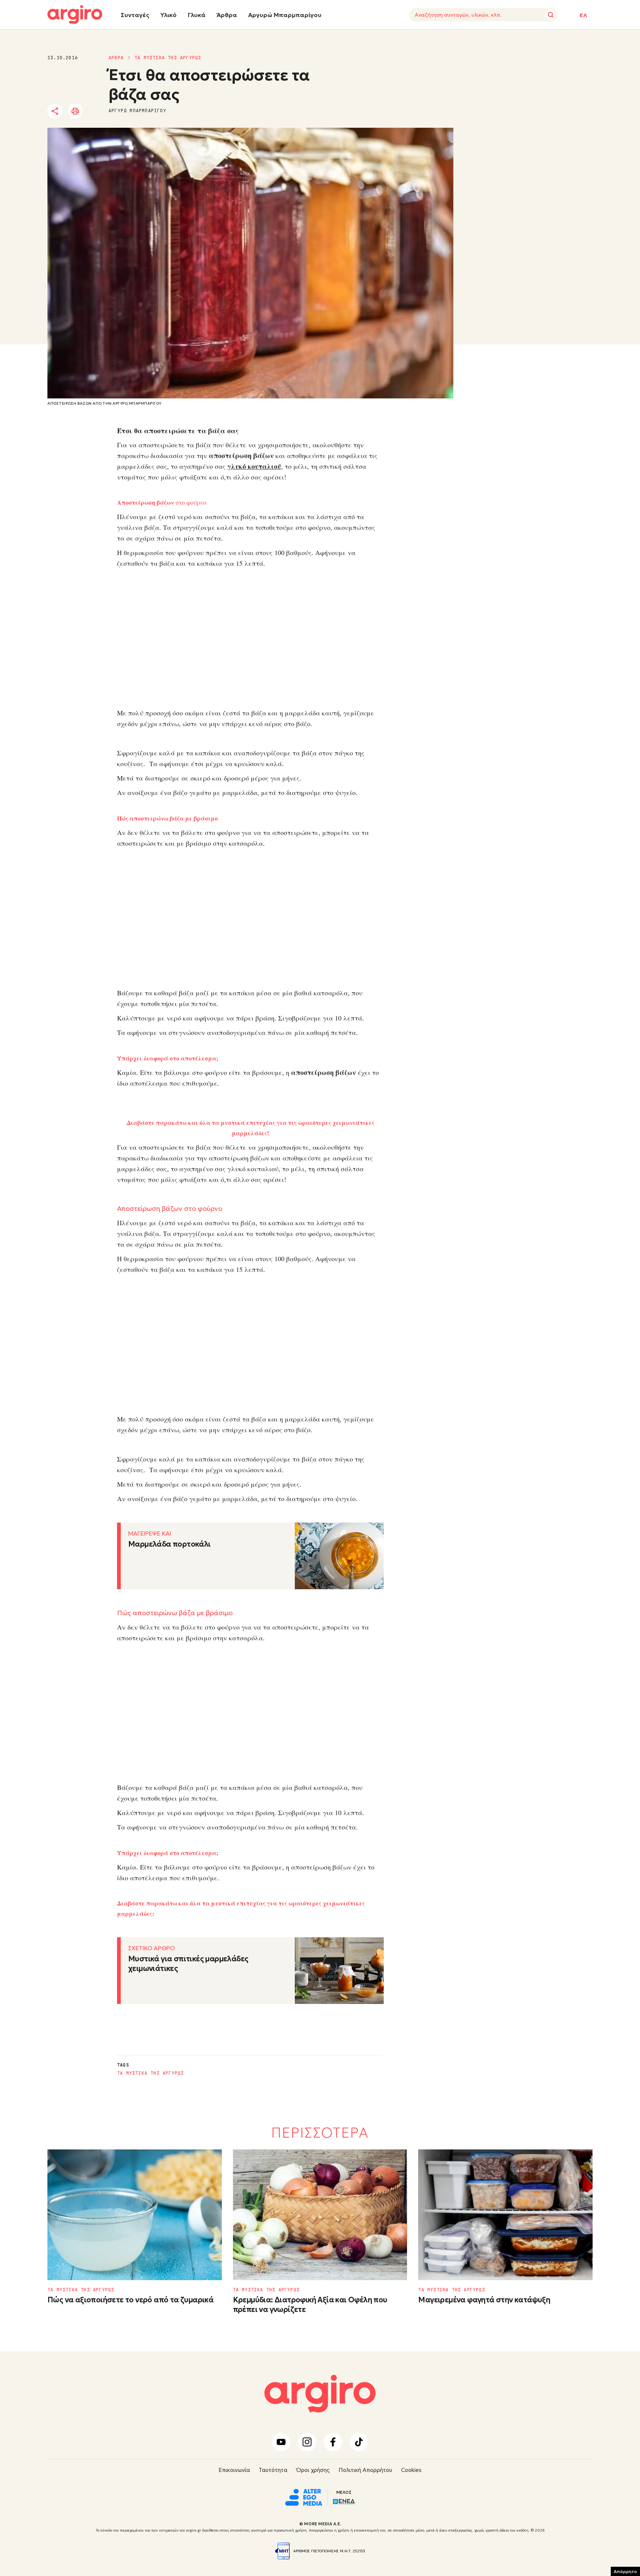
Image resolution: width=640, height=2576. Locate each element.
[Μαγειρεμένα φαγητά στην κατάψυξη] (505, 2215)
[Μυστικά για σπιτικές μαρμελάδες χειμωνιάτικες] (339, 1971)
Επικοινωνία (234, 2470)
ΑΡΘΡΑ (116, 58)
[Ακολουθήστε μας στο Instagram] (307, 2442)
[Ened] (344, 2501)
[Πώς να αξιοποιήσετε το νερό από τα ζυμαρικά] (135, 2215)
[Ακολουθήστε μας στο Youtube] (281, 2442)
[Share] (55, 111)
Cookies (411, 2470)
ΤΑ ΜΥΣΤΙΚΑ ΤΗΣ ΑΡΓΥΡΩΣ (168, 58)
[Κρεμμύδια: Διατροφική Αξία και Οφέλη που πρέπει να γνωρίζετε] (320, 2215)
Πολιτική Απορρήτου (365, 2470)
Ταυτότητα (273, 2470)
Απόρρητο (625, 2571)
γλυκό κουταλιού (254, 466)
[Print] (75, 111)
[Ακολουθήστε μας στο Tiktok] (359, 2442)
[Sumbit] (551, 15)
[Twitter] (97, 111)
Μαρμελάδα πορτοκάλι (169, 1544)
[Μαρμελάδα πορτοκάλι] (339, 1556)
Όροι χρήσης (313, 2470)
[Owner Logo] (304, 2496)
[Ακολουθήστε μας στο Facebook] (333, 2442)
